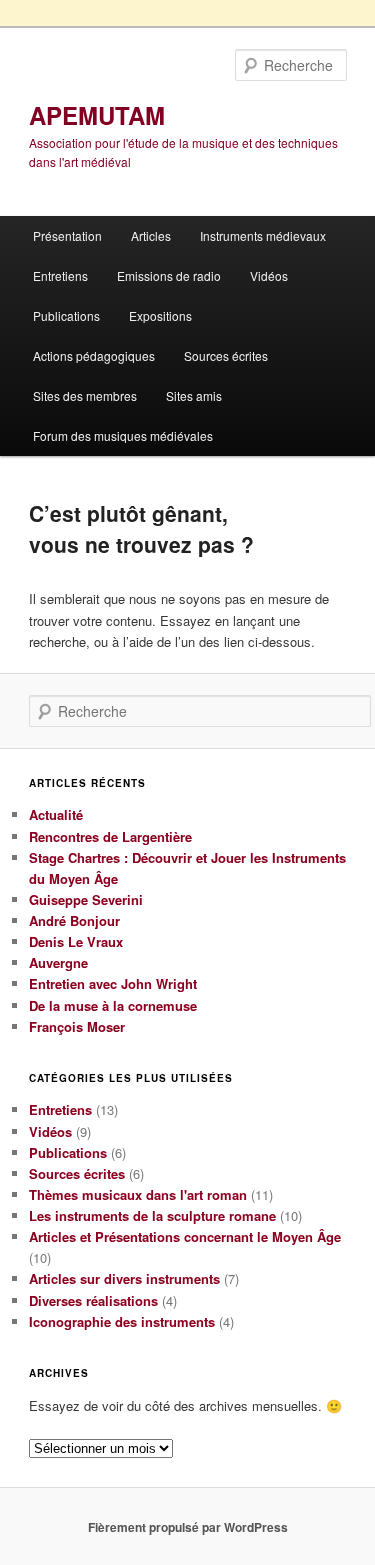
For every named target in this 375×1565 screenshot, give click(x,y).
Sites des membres (85, 395)
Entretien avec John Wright (113, 983)
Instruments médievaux (263, 235)
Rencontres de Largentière (110, 836)
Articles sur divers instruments (124, 1278)
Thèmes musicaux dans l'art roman (138, 1194)
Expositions (160, 315)
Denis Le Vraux (76, 941)
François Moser (77, 1026)
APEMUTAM (97, 115)
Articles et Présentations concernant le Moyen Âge (185, 1236)
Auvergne (58, 962)
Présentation (67, 235)
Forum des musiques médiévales (123, 435)
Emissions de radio (169, 275)
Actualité (56, 814)
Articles (151, 235)
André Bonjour (74, 920)
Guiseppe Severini (86, 899)
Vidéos (269, 275)
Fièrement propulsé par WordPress (188, 1527)
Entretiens (60, 275)
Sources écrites (226, 355)
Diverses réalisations (93, 1300)
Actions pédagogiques (94, 355)
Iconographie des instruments (122, 1321)
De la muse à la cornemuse (113, 1005)
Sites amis (194, 395)
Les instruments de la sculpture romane (152, 1215)
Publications (66, 315)
